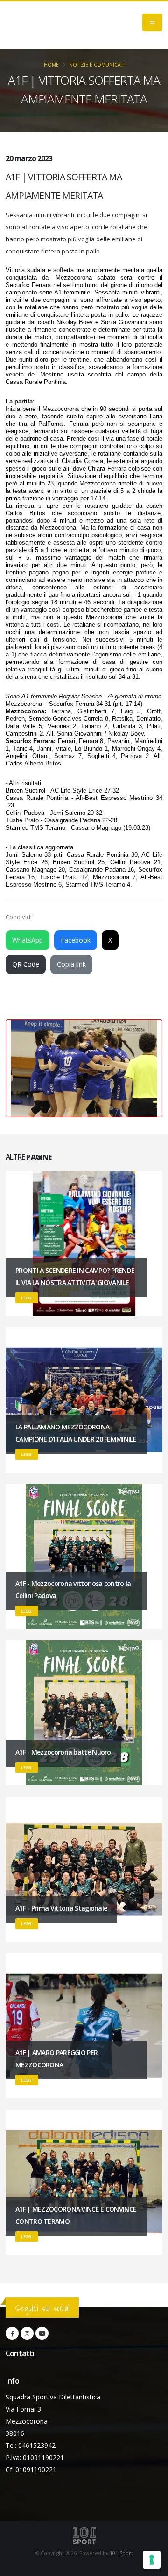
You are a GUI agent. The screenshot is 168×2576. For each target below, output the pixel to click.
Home (51, 65)
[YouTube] (42, 2333)
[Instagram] (27, 2333)
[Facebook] (12, 2333)
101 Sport (121, 2553)
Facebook (76, 940)
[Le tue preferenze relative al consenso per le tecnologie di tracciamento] (152, 2560)
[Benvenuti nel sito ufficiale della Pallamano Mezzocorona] (49, 25)
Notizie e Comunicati (97, 65)
